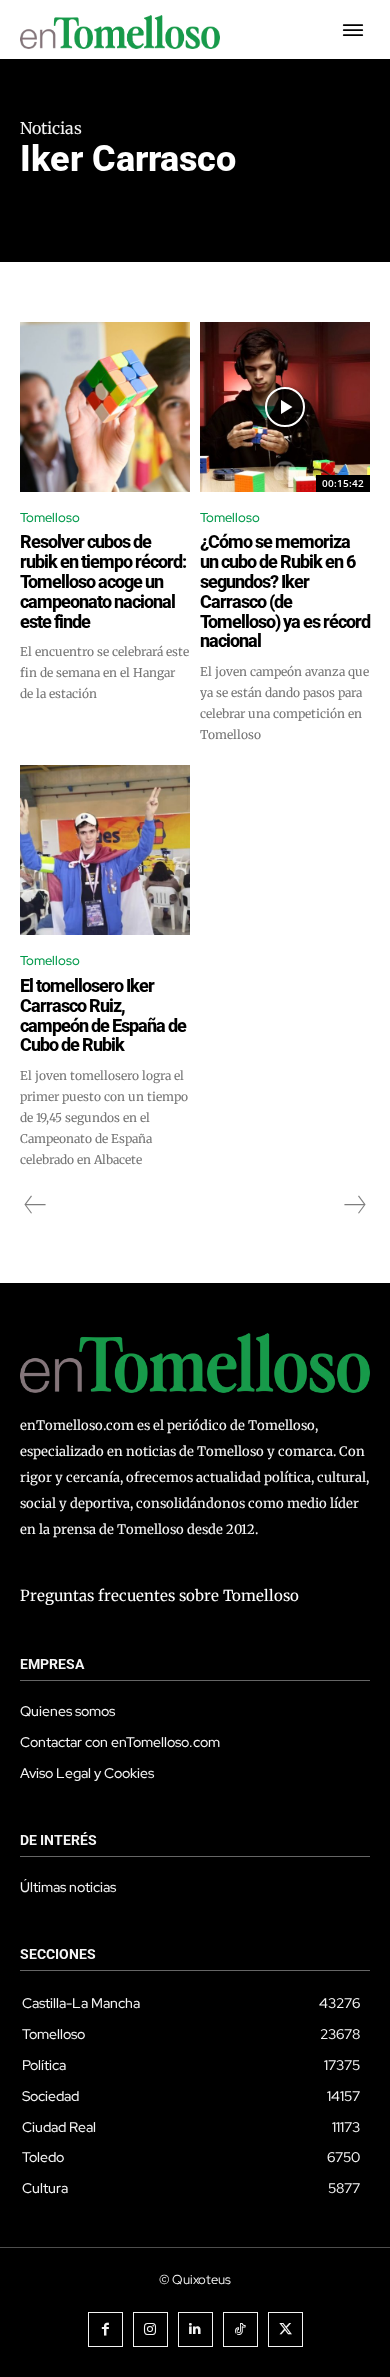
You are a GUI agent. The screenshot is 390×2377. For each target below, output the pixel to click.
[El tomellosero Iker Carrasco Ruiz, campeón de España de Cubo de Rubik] (105, 850)
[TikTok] (240, 2329)
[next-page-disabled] (354, 1205)
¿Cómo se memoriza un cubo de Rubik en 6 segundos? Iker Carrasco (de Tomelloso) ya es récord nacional (285, 591)
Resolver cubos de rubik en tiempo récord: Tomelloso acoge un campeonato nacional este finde (103, 581)
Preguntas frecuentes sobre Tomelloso (159, 1595)
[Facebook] (105, 2329)
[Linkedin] (195, 2329)
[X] (285, 2329)
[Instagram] (150, 2329)
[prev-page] (35, 1205)
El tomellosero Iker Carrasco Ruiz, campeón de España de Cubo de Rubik (103, 1015)
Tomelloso (50, 517)
